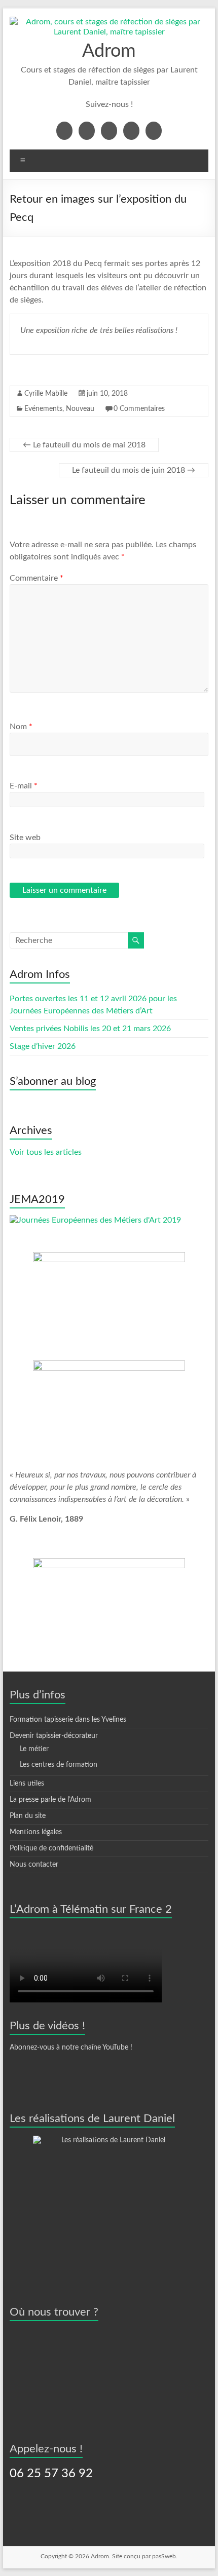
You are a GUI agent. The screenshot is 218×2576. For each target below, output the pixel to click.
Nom (21, 727)
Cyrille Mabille (46, 394)
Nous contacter (34, 1865)
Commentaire (37, 578)
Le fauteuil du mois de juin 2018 (134, 470)
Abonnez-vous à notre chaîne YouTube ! (71, 2048)
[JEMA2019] (95, 1220)
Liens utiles (27, 1784)
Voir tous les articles (46, 1152)
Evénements (43, 409)
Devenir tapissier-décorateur (54, 1736)
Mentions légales (36, 1832)
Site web (25, 838)
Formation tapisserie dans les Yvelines (68, 1720)
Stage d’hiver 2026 (43, 1046)
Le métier (34, 1749)
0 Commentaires (139, 409)
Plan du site (28, 1816)
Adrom (109, 51)
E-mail (24, 786)
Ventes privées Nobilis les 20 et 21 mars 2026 (90, 1029)
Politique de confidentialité (51, 1848)
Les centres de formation (59, 1765)
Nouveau (80, 409)
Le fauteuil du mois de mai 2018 (84, 445)
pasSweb (164, 2556)
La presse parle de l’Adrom (50, 1800)
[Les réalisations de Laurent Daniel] (109, 2200)
